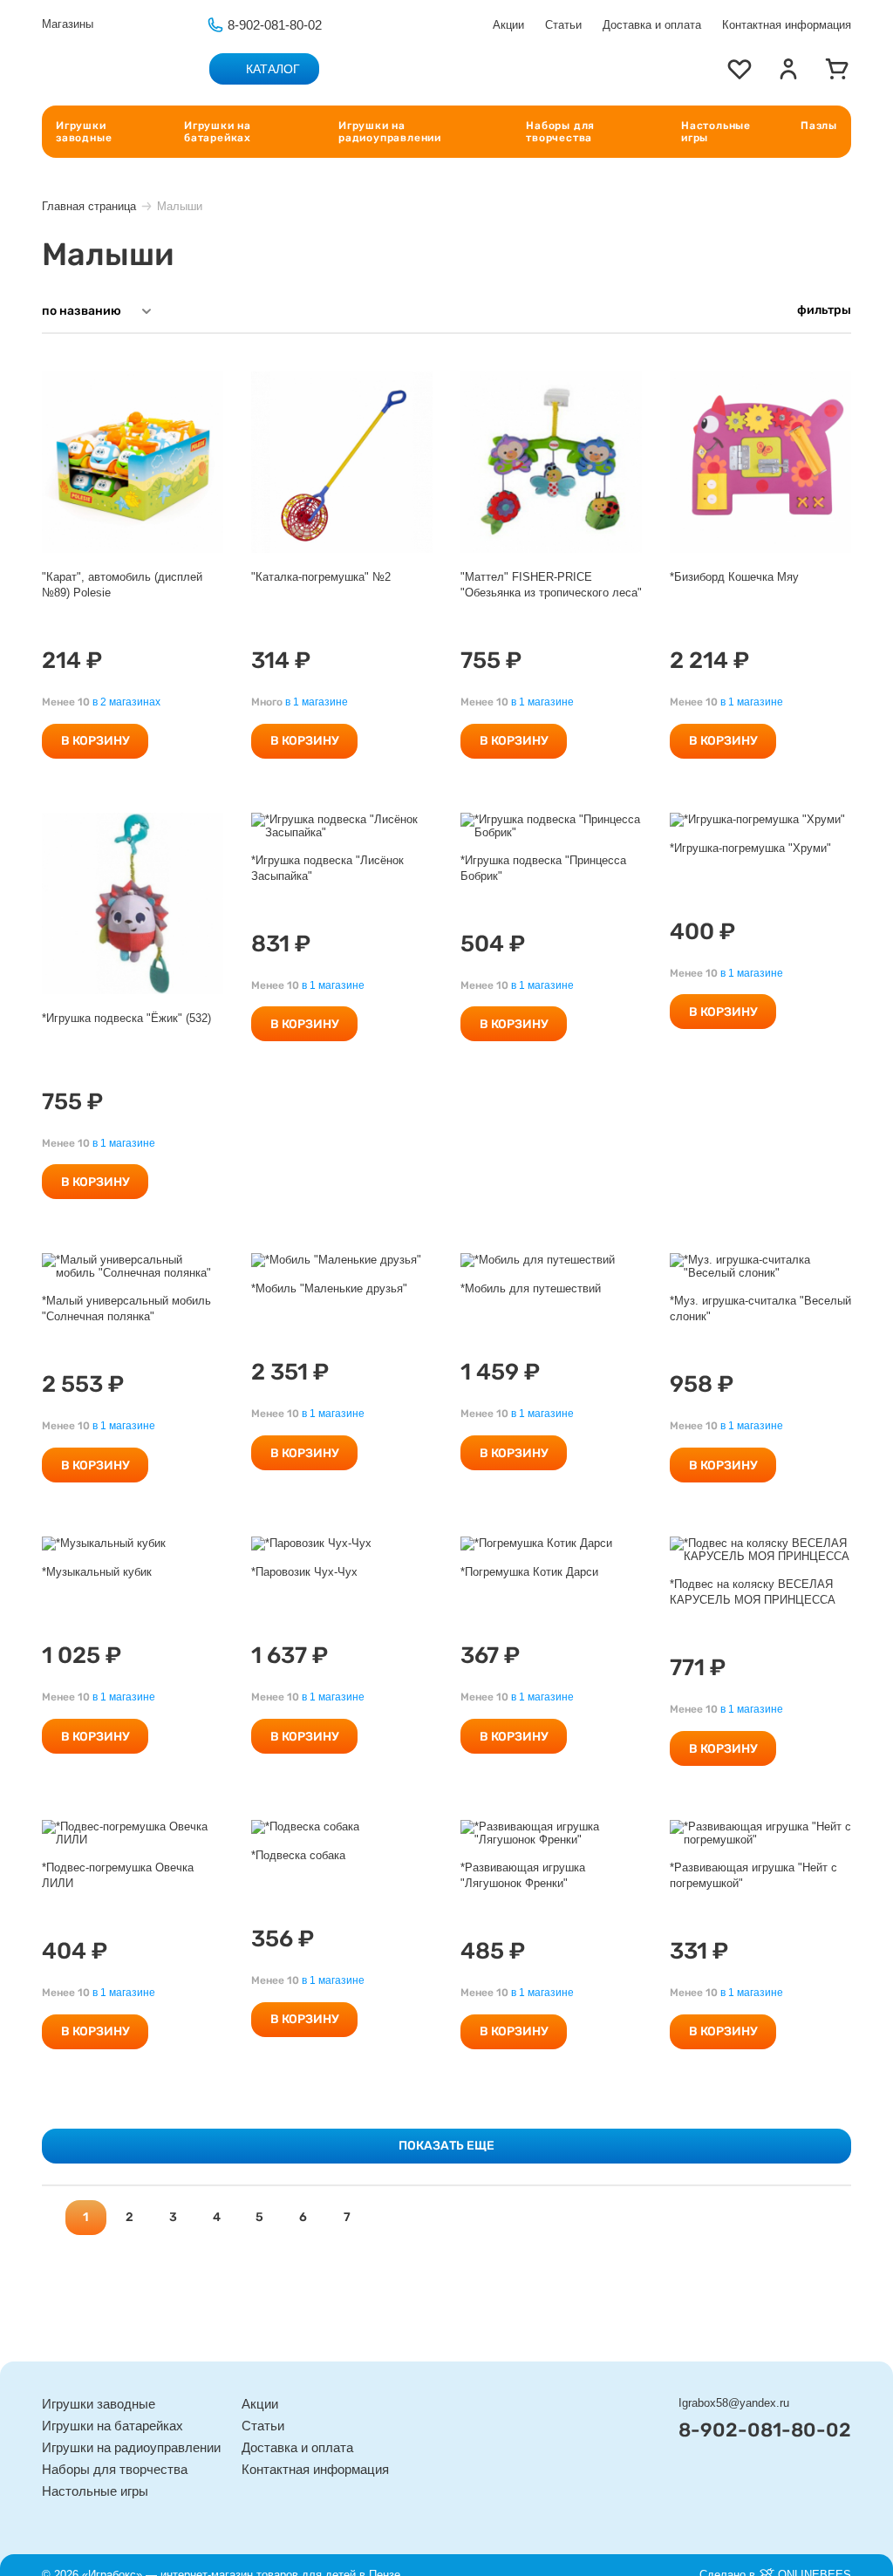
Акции (508, 25)
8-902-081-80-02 (275, 25)
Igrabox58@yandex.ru (734, 2403)
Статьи (563, 25)
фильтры (824, 310)
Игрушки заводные (84, 132)
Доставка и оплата (652, 25)
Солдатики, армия (370, 162)
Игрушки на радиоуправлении (390, 132)
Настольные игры (716, 132)
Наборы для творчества (560, 132)
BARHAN (69, 170)
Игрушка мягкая (638, 162)
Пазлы (819, 126)
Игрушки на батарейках (218, 132)
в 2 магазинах (126, 702)
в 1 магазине (317, 702)
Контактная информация (787, 25)
